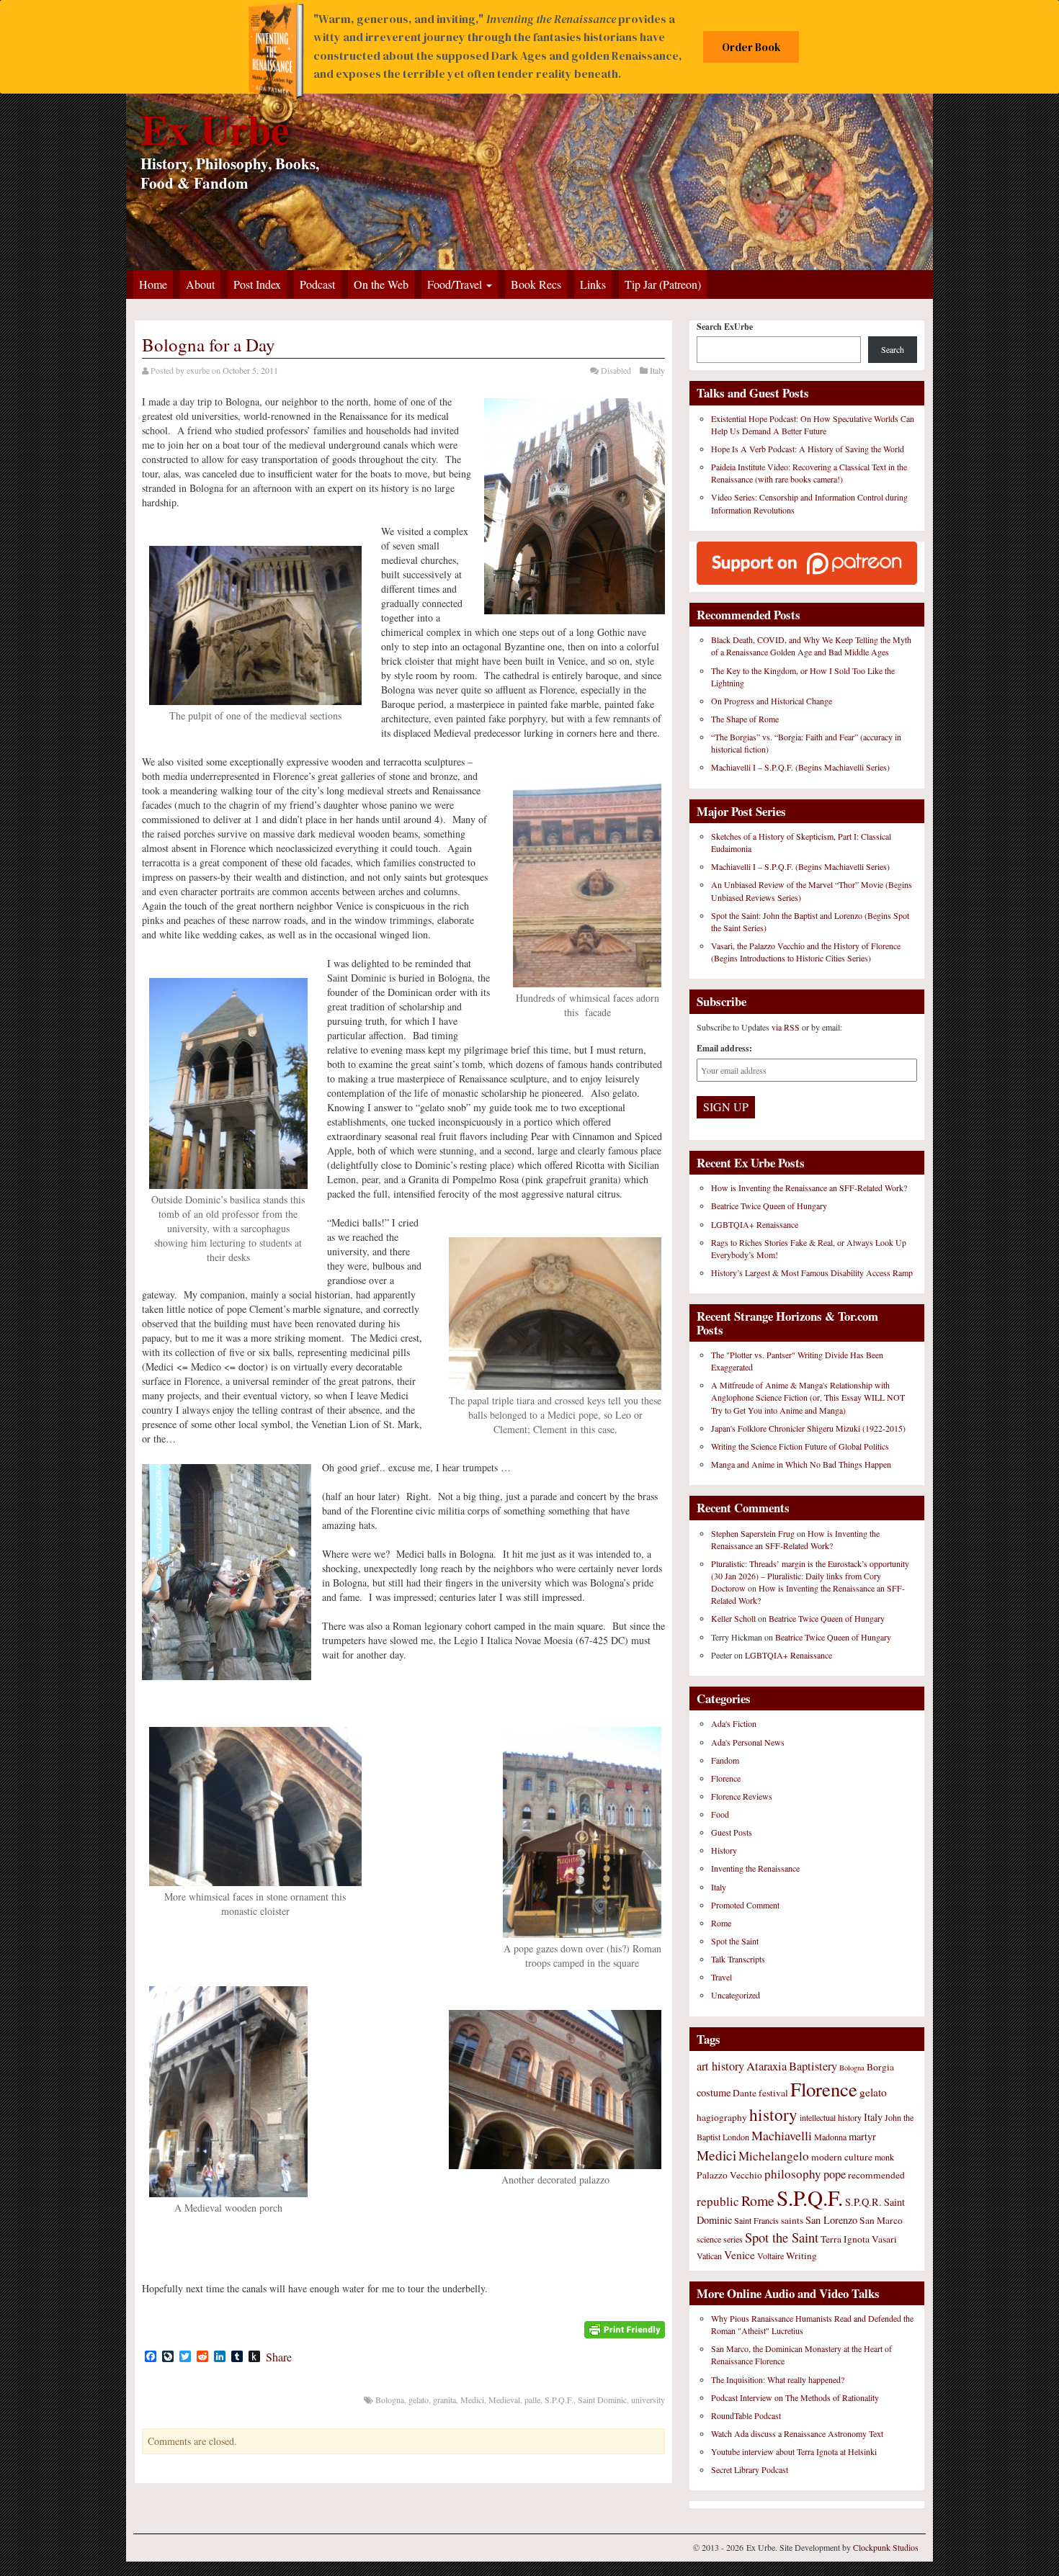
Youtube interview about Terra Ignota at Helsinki (794, 2451)
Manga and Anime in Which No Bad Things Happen (801, 1464)
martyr (862, 2136)
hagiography (722, 2117)
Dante (745, 2093)
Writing (801, 2256)
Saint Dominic (602, 2400)
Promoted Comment (745, 1905)
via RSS (787, 1027)
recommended (876, 2175)
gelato (419, 2400)
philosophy (793, 2174)
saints (792, 2220)
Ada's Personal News (748, 1742)
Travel (721, 1977)
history (773, 2114)
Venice (739, 2255)
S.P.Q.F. (559, 2400)
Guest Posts (732, 1832)
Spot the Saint (735, 1941)
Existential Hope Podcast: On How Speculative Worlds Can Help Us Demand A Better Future (813, 425)
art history (720, 2066)
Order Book (751, 47)
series (733, 2239)
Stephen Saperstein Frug (753, 1533)
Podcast (317, 284)
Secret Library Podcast (750, 2469)
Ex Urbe (215, 129)
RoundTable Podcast (746, 2415)
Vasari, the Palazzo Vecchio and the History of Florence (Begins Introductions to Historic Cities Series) (806, 952)
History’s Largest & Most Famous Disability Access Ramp (812, 1273)
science (709, 2239)
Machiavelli (782, 2135)
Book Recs (536, 284)
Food (720, 1814)
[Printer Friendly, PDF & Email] (625, 2328)
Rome (721, 1923)
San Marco (881, 2220)
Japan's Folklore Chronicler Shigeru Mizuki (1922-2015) (808, 1428)
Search (893, 349)
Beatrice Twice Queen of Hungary (769, 1206)
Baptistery (813, 2066)
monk (884, 2157)
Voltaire (770, 2256)
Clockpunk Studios (886, 2547)
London (736, 2137)
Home (153, 284)
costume (714, 2092)
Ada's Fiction (734, 1723)
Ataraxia (767, 2066)
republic (718, 2201)
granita (444, 2400)
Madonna (830, 2137)
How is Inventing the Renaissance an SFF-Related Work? (809, 1188)
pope (835, 2174)
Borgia (880, 2067)
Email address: (724, 1048)
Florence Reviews (742, 1796)
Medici (472, 2400)
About (200, 284)
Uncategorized (736, 1995)
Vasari (884, 2239)
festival (773, 2093)
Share (279, 2357)
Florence (726, 1778)
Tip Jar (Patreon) (663, 284)
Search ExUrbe (725, 327)
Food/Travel (456, 284)
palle (532, 2400)
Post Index (257, 284)
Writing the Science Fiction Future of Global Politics (800, 1446)
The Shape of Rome (745, 719)
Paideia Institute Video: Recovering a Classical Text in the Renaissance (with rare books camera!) (809, 473)
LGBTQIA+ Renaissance (755, 1224)
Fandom (725, 1760)
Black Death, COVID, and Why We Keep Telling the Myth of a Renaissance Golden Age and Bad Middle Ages (811, 646)
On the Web (381, 284)
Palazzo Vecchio (729, 2175)
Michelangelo (774, 2156)
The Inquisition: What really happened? (778, 2379)
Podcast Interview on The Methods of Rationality (795, 2397)
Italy (657, 370)
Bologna (390, 2400)
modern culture (842, 2157)
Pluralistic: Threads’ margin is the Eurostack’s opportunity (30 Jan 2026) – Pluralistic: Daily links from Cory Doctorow (810, 1576)
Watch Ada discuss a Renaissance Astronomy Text (797, 2433)
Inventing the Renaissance (755, 1868)
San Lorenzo (831, 2220)
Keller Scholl (733, 1618)
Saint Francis (756, 2220)
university (648, 2400)
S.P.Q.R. (863, 2202)
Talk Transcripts (738, 1959)
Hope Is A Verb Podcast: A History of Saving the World (808, 449)
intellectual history (831, 2117)
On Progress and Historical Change (772, 701)
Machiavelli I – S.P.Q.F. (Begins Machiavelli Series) (800, 767)
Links (593, 284)
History (724, 1850)
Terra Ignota (845, 2239)
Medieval (504, 2400)
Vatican (709, 2256)
